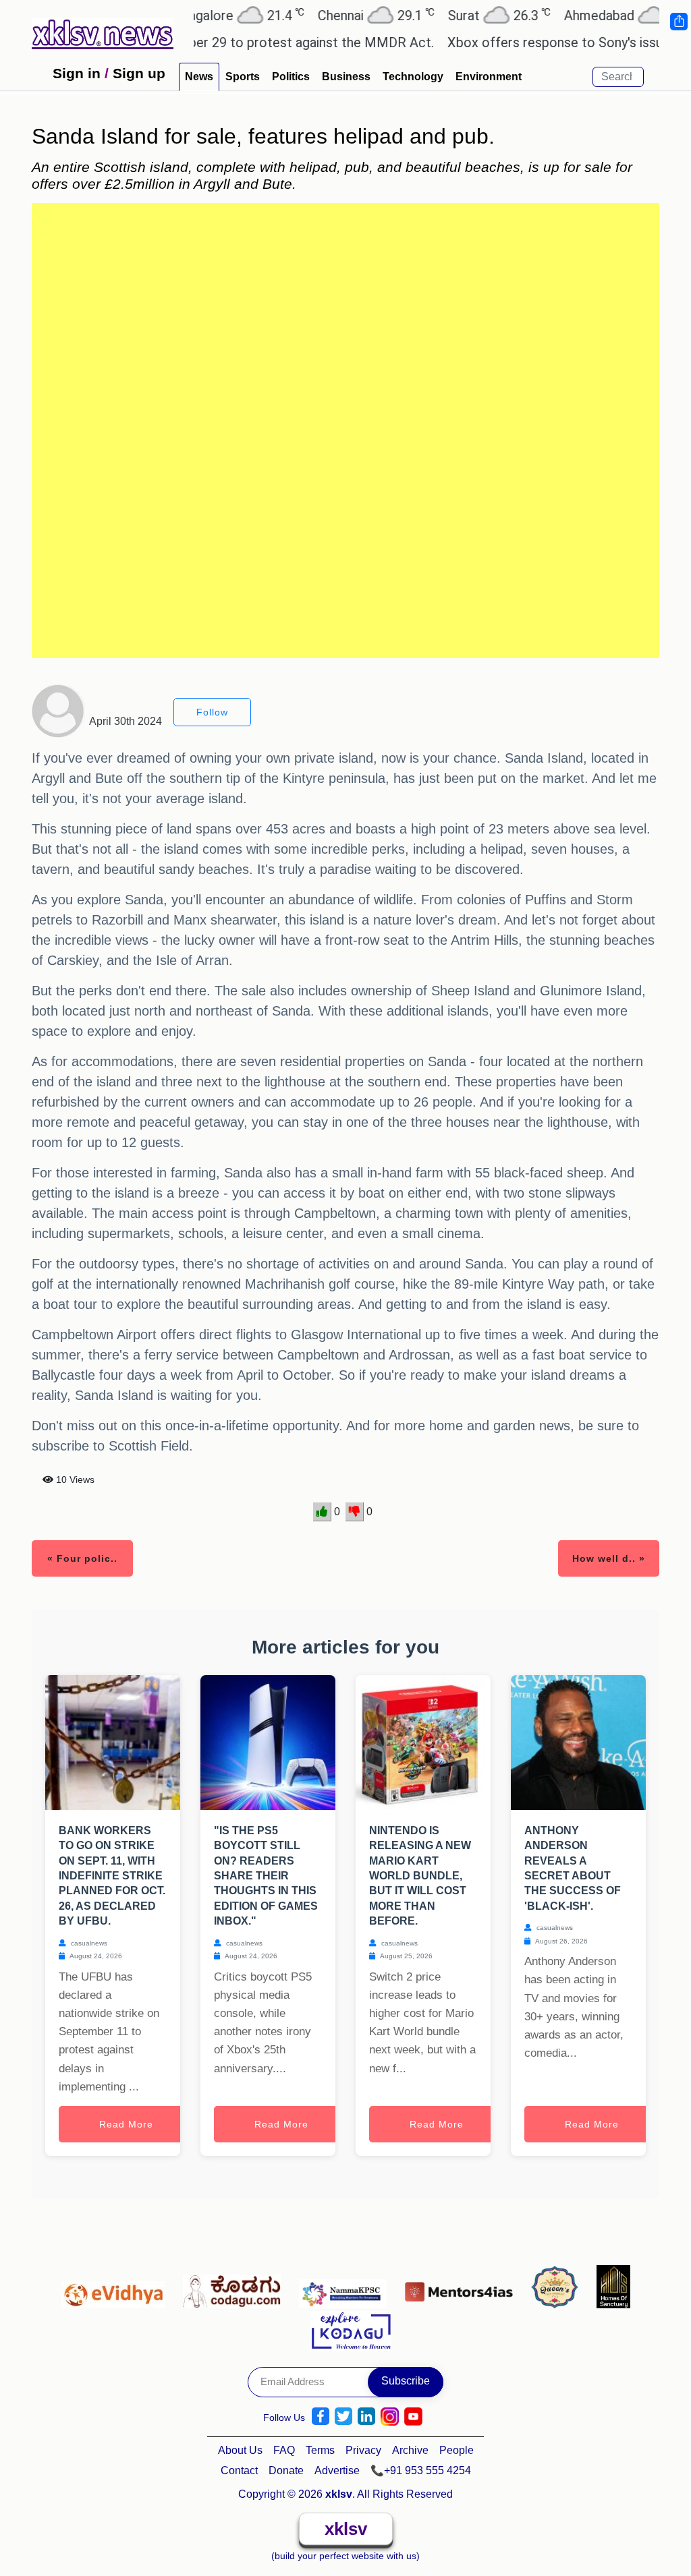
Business (346, 77)
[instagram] (390, 2417)
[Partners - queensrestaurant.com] (558, 2288)
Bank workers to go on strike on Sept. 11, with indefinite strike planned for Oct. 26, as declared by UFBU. (112, 1876)
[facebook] (321, 2417)
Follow (212, 712)
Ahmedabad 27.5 (594, 15)
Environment (489, 77)
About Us (240, 2450)
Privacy (363, 2450)
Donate (286, 2470)
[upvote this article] (322, 1512)
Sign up (139, 73)
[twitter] (343, 2417)
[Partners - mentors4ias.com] (463, 2288)
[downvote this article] (355, 1512)
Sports (243, 77)
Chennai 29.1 (336, 15)
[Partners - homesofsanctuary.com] (613, 2288)
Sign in (77, 73)
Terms (320, 2450)
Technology (413, 77)
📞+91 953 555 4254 (421, 2470)
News (199, 77)
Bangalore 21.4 (198, 15)
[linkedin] (366, 2417)
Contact (239, 2470)
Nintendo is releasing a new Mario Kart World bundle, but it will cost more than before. (420, 1876)
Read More (126, 2124)
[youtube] (413, 2417)
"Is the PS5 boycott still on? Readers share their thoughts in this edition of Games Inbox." (266, 1876)
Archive (410, 2450)
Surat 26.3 (459, 15)
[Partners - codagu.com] (236, 2288)
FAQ (284, 2450)
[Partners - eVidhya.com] (116, 2288)
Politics (291, 77)
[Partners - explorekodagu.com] (351, 2329)
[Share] (678, 22)
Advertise (337, 2470)
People (457, 2450)
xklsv (346, 2529)
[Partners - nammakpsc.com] (347, 2288)
